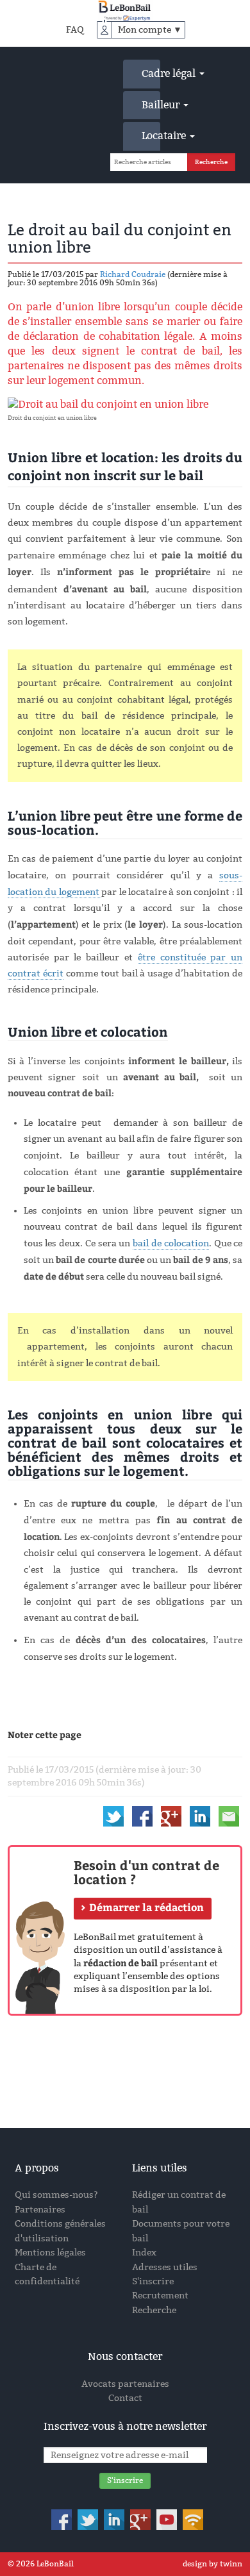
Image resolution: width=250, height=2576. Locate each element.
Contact (125, 2398)
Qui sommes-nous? (56, 2195)
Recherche (154, 2310)
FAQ (75, 30)
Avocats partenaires (125, 2384)
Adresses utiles (165, 2267)
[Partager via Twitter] (113, 1816)
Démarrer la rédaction (146, 1907)
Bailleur (151, 105)
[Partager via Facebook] (142, 1816)
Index (144, 2253)
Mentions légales (50, 2253)
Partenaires (40, 2210)
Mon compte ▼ (150, 30)
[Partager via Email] (229, 1816)
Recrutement (160, 2296)
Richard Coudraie (133, 274)
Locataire (151, 136)
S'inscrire (153, 2281)
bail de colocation (171, 1243)
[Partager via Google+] (171, 1816)
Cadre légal (151, 73)
